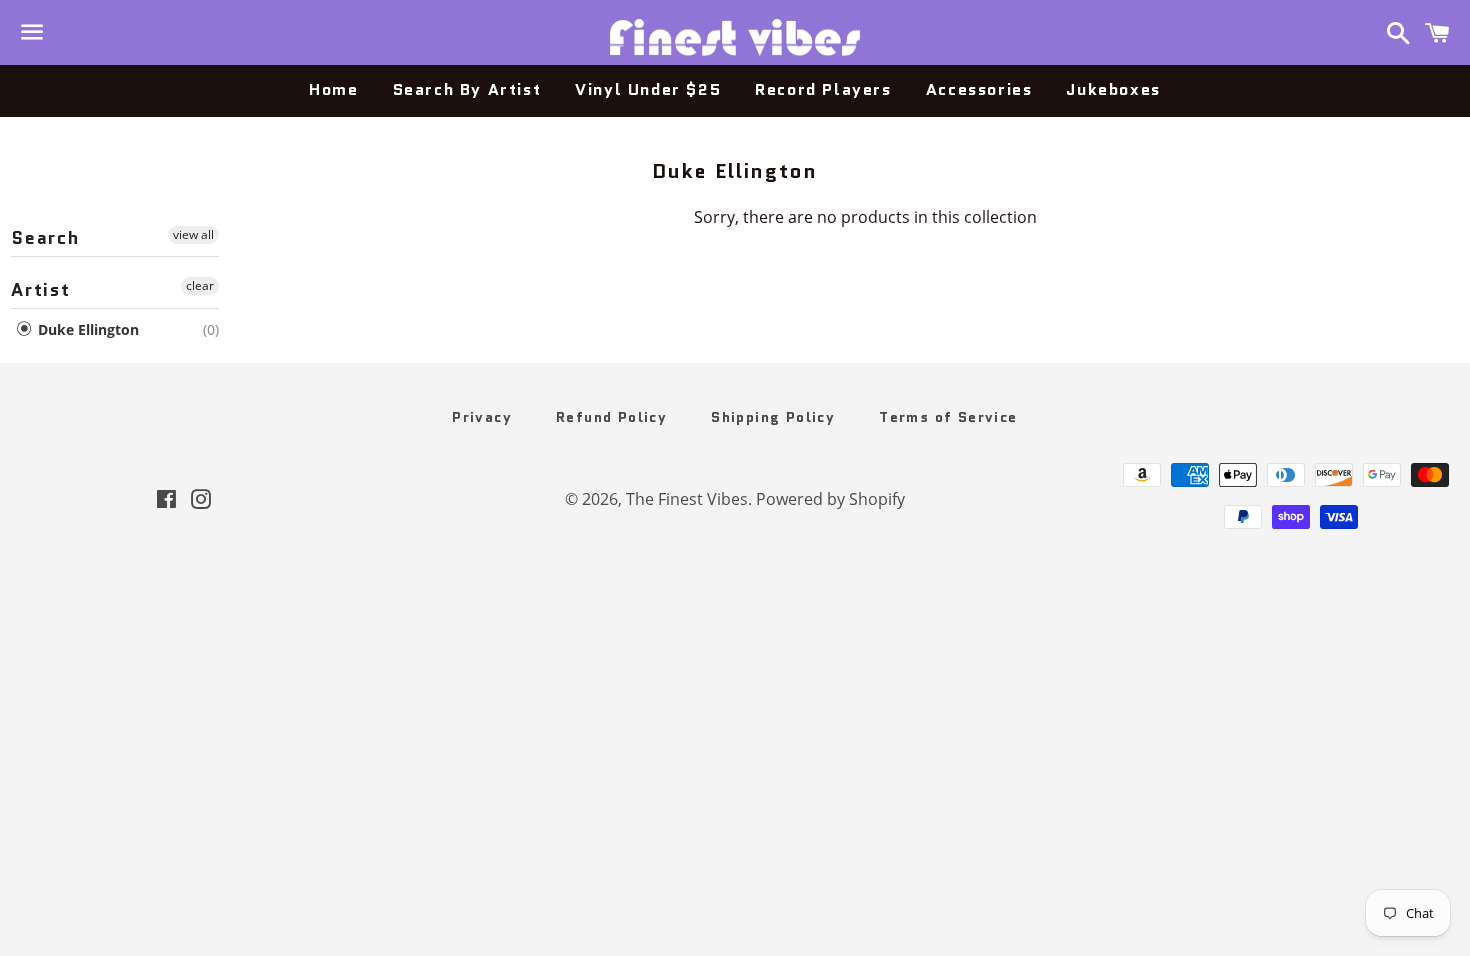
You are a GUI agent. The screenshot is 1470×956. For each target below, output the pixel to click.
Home (333, 89)
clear (200, 285)
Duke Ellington (86, 329)
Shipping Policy (773, 417)
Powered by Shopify (830, 499)
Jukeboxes (1113, 89)
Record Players (823, 89)
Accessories (979, 89)
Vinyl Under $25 (648, 89)
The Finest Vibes (687, 499)
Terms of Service (948, 417)
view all (193, 234)
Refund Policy (611, 417)
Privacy (482, 417)
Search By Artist (467, 89)
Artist (41, 290)
